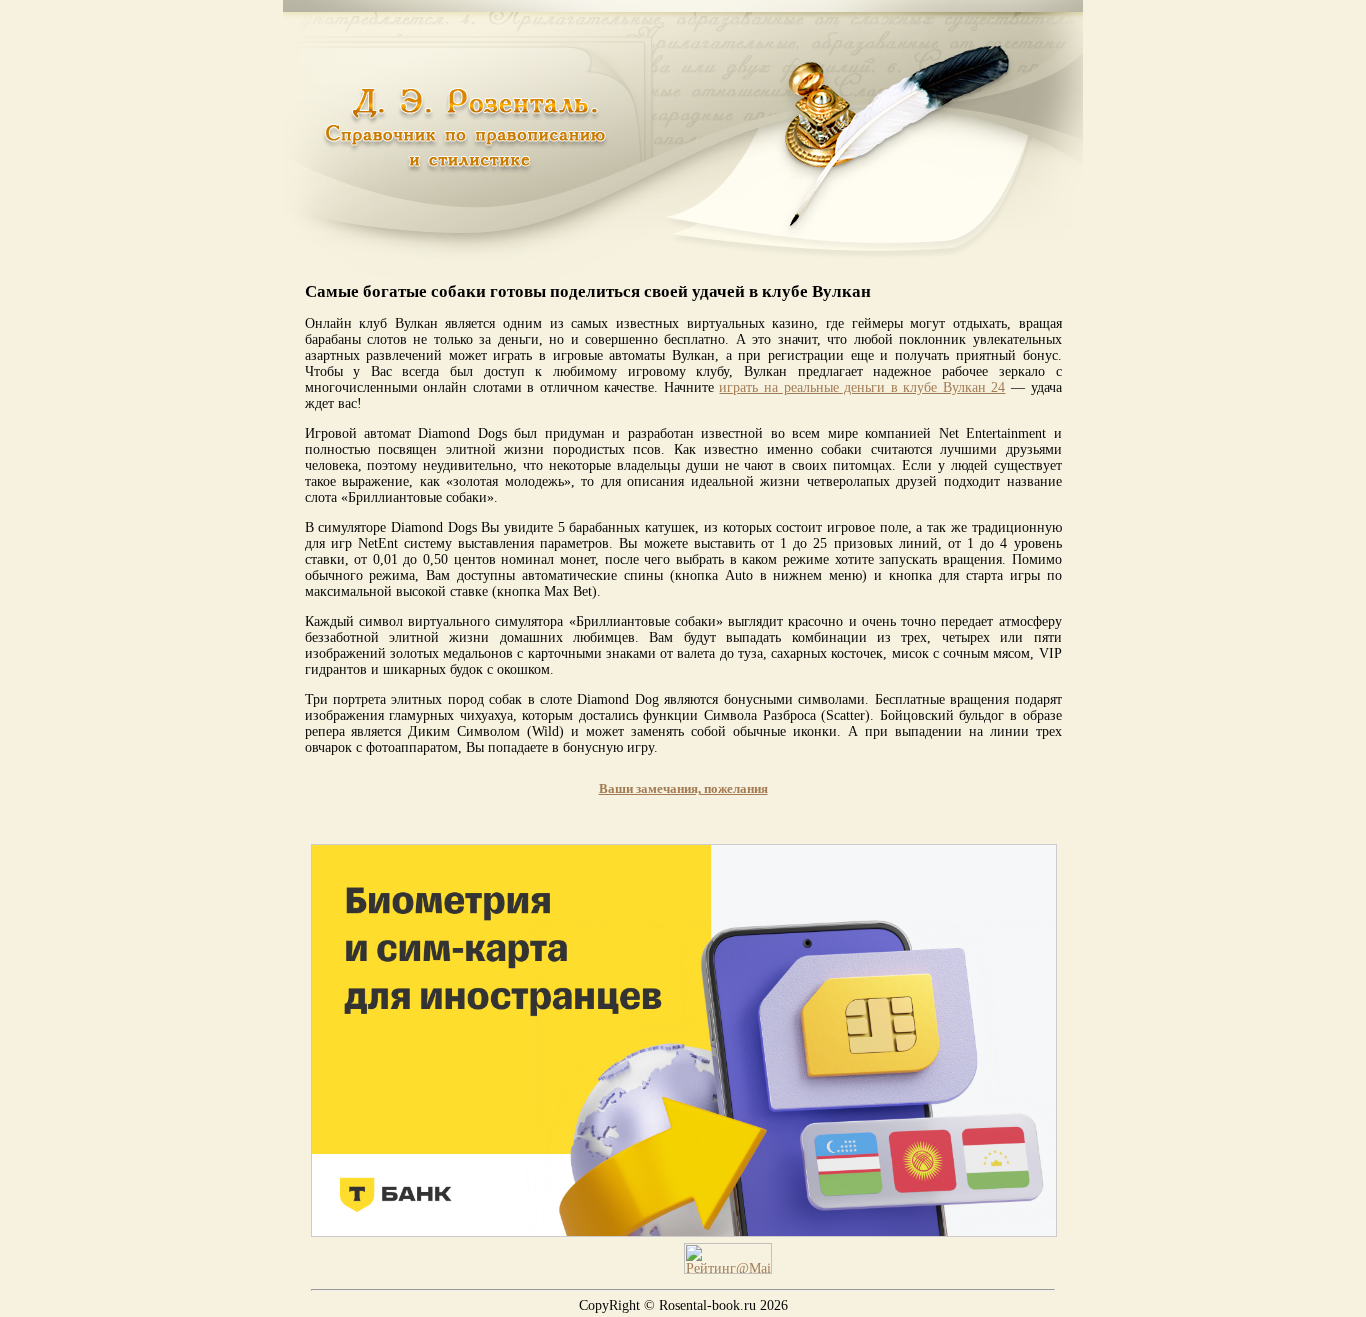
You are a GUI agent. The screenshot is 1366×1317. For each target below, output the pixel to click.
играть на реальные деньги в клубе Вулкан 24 (862, 387)
